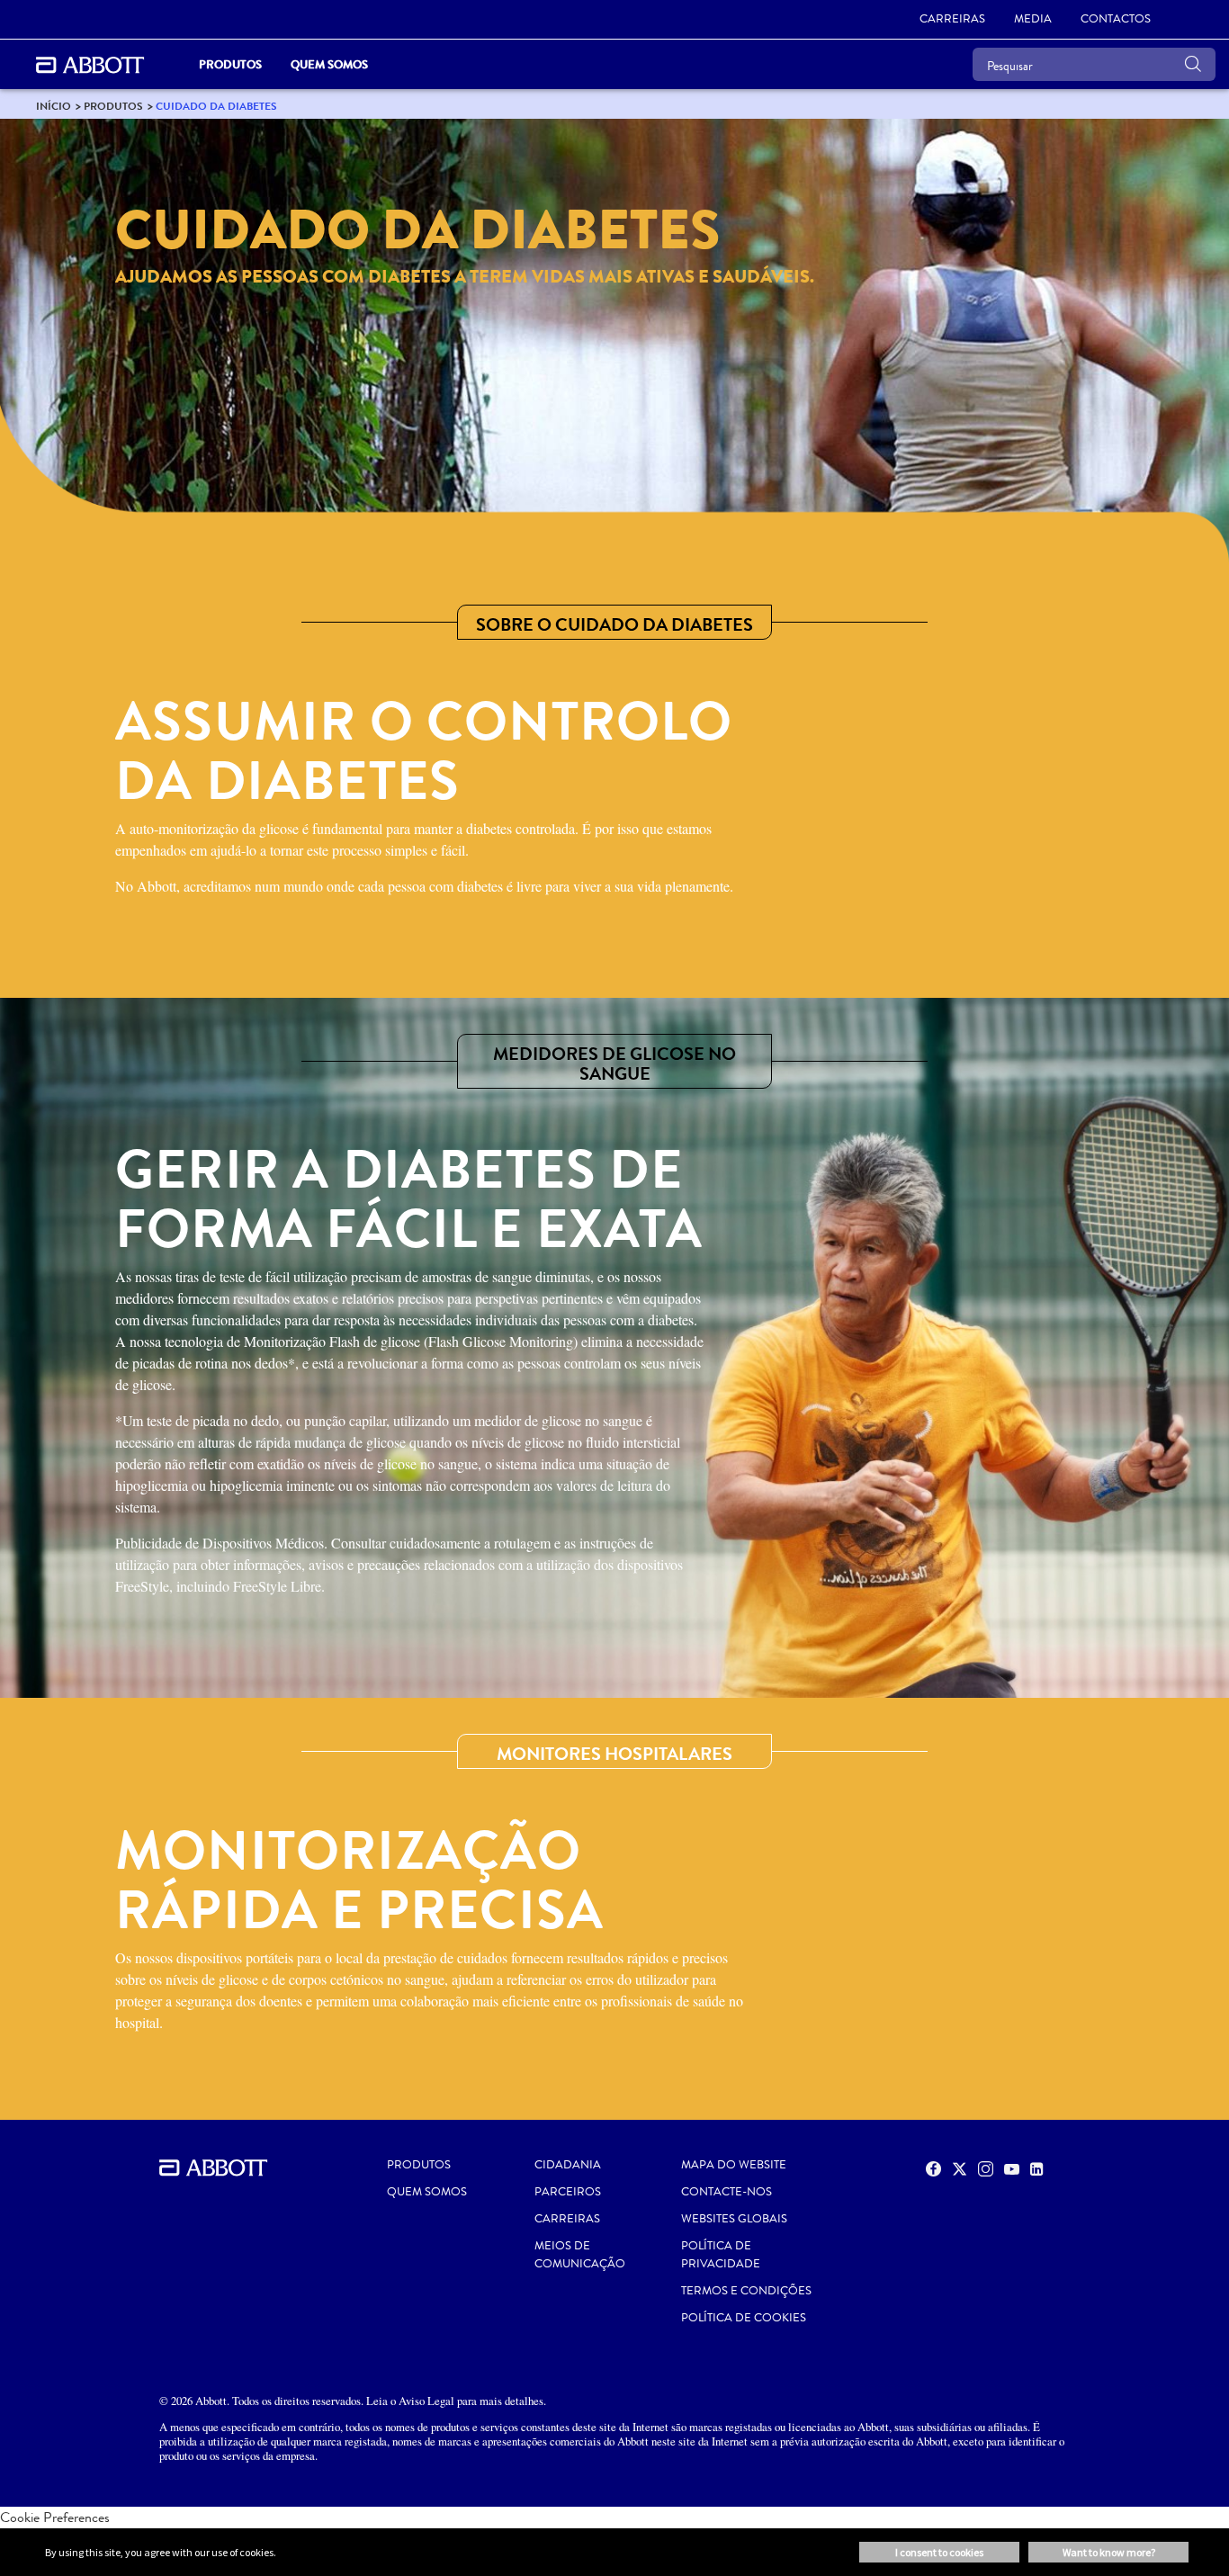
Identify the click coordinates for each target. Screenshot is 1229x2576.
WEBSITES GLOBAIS (734, 2219)
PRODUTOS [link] (230, 64)
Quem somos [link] (329, 64)
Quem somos (427, 2192)
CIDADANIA (568, 2165)
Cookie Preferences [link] (55, 2517)
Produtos (419, 2165)
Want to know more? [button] (1109, 2552)
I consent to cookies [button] (939, 2552)
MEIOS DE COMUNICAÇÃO (580, 2255)
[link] (54, 106)
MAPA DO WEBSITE (734, 2165)
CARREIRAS (567, 2219)
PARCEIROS (568, 2192)
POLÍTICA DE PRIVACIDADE (721, 2255)
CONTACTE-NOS (727, 2192)
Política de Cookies (744, 2318)
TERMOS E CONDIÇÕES (746, 2291)
